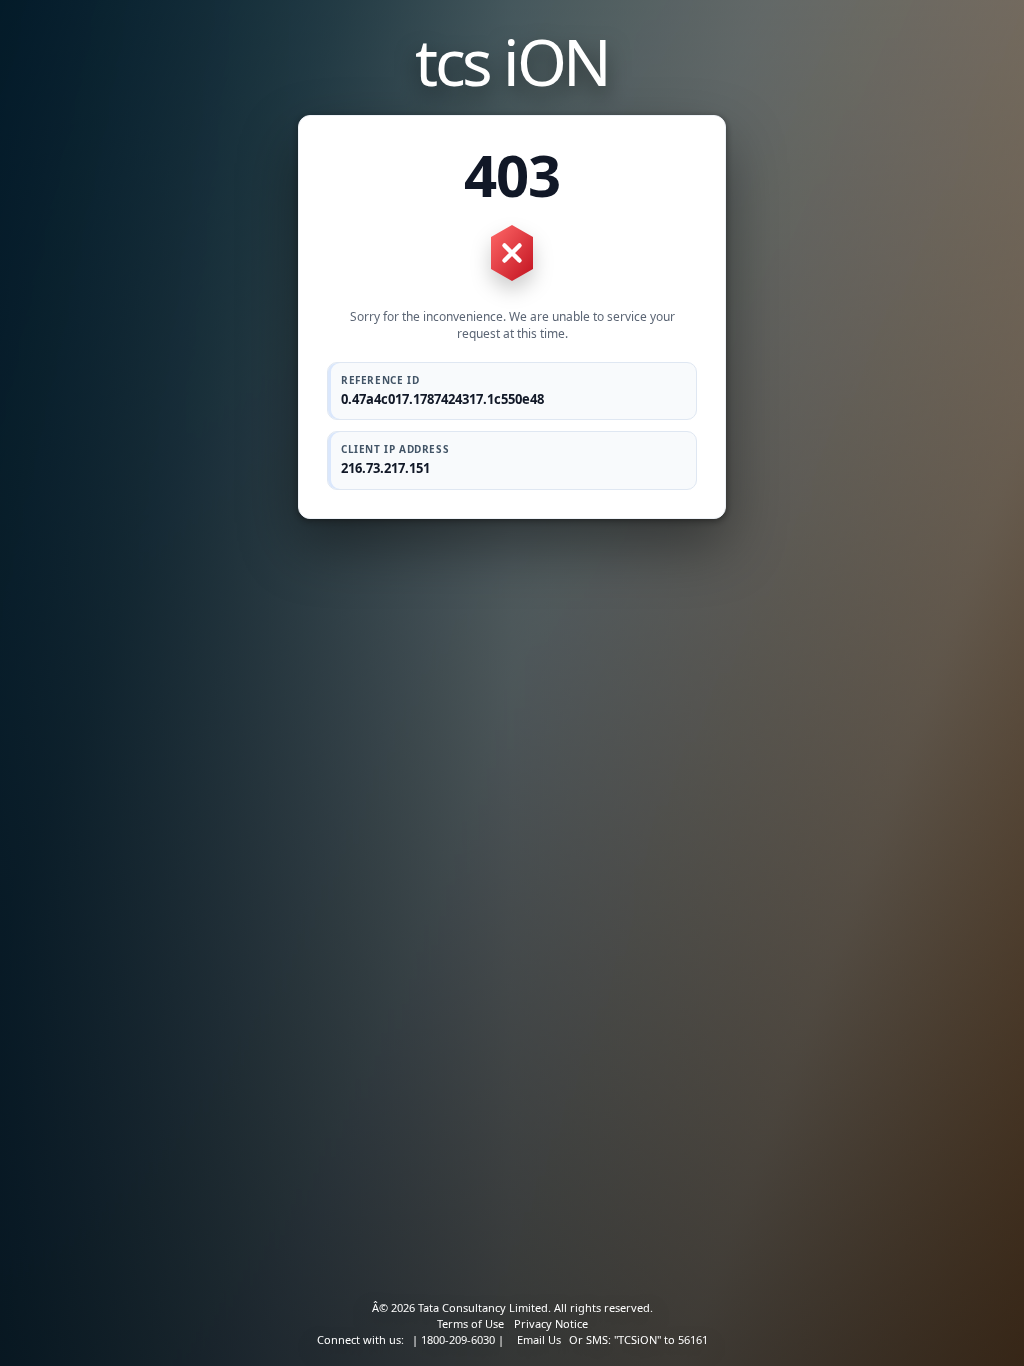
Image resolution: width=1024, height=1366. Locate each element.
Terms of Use (470, 1323)
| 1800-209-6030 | (458, 1339)
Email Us (539, 1339)
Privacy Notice (551, 1323)
